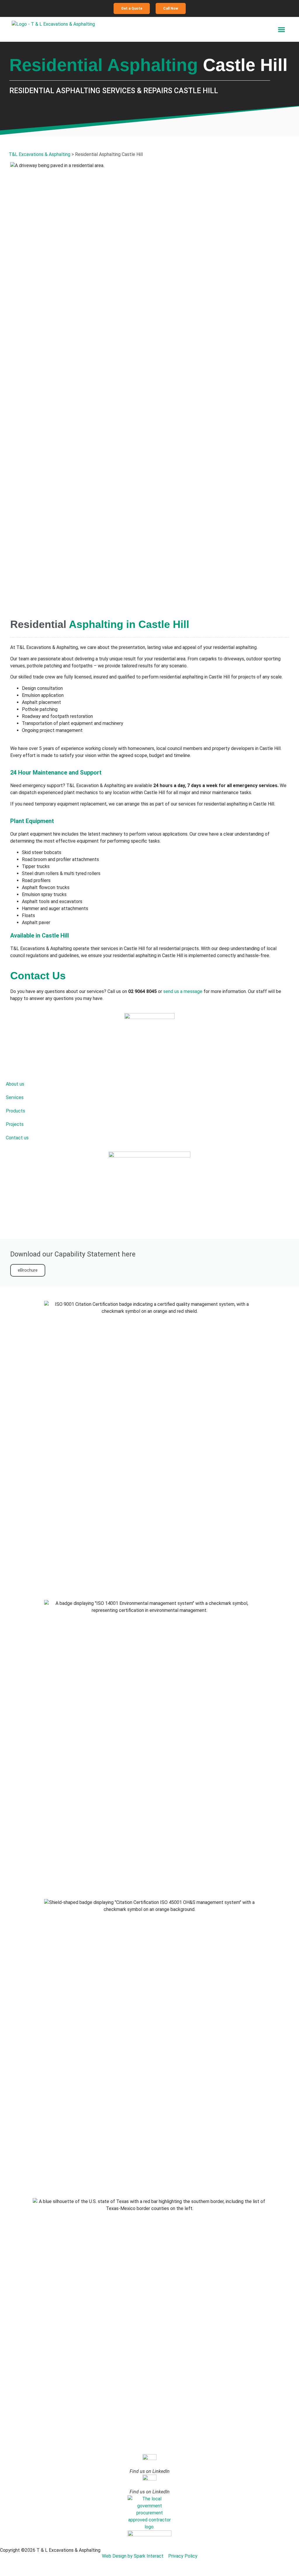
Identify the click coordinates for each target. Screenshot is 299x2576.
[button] (282, 29)
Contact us (17, 1138)
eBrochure (28, 1270)
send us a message (183, 991)
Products (15, 1111)
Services (15, 1097)
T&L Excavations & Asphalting (40, 154)
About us (15, 1084)
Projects (15, 1124)
